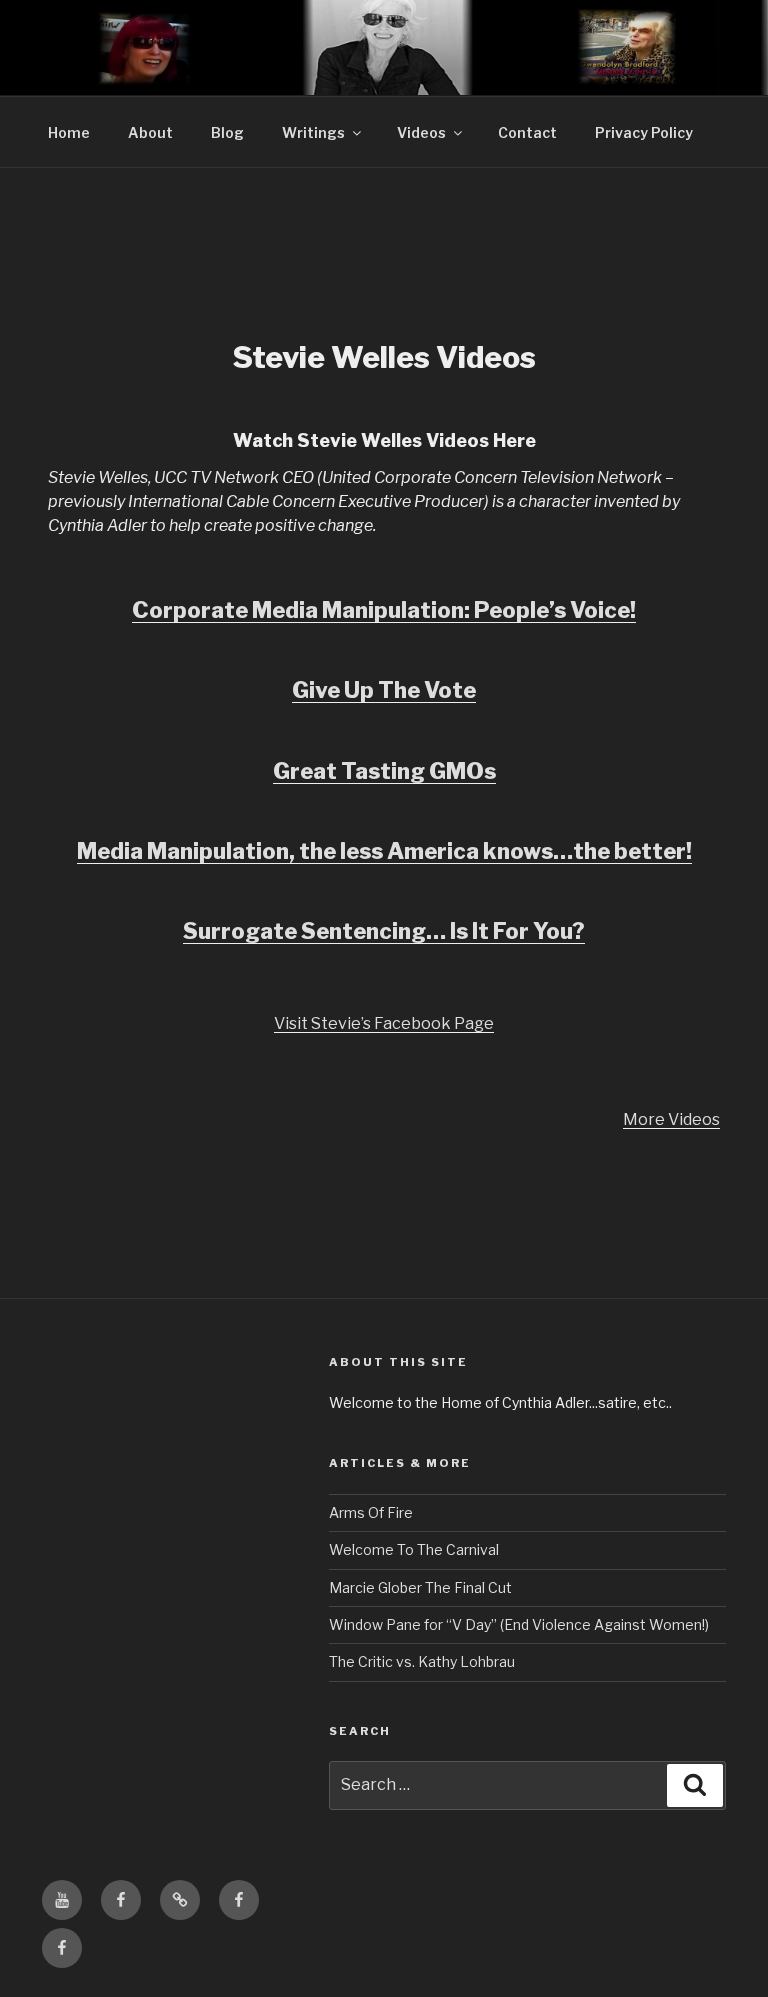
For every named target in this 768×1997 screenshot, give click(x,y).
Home (69, 132)
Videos (421, 132)
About (150, 132)
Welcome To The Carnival (414, 1549)
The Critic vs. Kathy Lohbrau (422, 1661)
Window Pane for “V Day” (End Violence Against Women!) (519, 1624)
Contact (527, 132)
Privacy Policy (644, 132)
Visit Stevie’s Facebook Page (384, 1023)
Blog (227, 132)
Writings (313, 132)
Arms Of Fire (371, 1512)
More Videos (671, 1119)
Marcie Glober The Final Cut (420, 1587)
